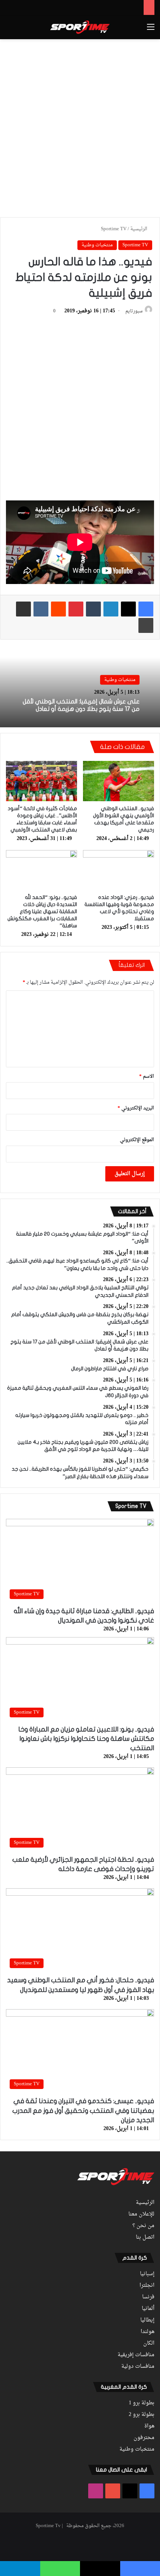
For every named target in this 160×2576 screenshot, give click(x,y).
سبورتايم (134, 311)
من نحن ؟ (143, 2226)
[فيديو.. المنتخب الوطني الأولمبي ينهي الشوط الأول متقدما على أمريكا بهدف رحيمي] (119, 781)
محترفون (144, 2438)
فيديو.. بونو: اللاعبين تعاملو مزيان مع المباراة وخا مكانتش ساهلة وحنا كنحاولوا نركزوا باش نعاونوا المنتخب (86, 1739)
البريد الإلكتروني (136, 1108)
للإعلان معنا (141, 2214)
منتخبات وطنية (97, 245)
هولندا (148, 2332)
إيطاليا (147, 2320)
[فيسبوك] (146, 609)
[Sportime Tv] (80, 27)
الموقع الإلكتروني (137, 1140)
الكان (149, 2344)
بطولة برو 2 (142, 2415)
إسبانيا (147, 2274)
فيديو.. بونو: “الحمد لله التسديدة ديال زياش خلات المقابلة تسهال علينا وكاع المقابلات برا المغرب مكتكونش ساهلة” (42, 911)
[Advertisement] (80, 127)
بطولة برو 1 (142, 2403)
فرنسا (148, 2297)
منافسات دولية (138, 2367)
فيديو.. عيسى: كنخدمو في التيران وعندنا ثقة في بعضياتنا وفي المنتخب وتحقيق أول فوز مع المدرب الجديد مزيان (83, 2110)
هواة (149, 2426)
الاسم (147, 1076)
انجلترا (147, 2286)
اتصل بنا (145, 2238)
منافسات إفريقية (136, 2355)
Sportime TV (114, 229)
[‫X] (128, 609)
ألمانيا (148, 2309)
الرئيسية (139, 229)
